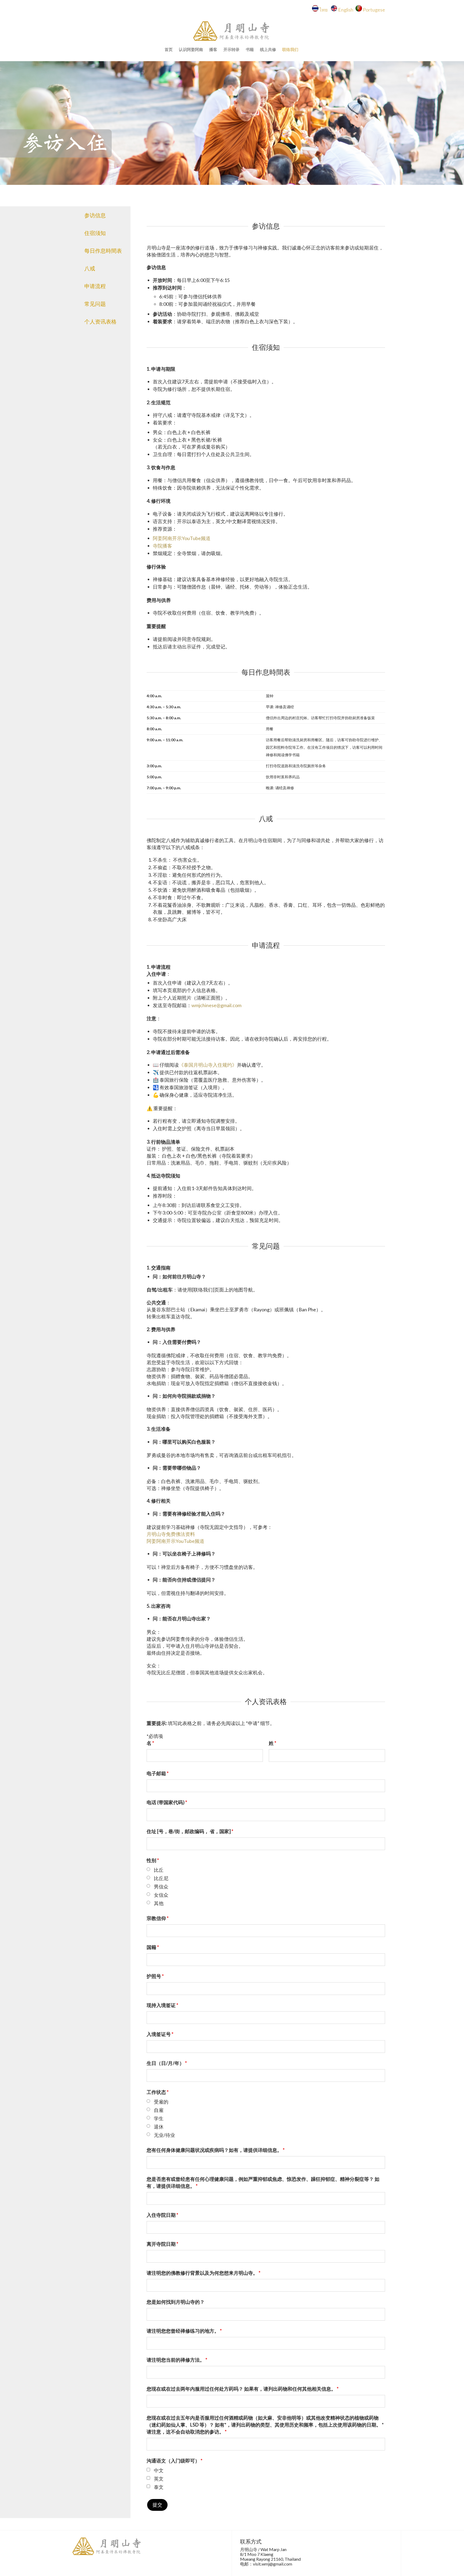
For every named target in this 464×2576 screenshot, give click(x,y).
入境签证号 (160, 2034)
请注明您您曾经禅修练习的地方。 (184, 2331)
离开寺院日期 (162, 2244)
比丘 (159, 1870)
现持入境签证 (162, 2005)
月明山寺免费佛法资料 (171, 1534)
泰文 (159, 2487)
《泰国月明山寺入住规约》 (208, 1065)
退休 (159, 2127)
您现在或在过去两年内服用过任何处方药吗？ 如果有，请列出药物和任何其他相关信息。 (243, 2389)
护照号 (155, 1976)
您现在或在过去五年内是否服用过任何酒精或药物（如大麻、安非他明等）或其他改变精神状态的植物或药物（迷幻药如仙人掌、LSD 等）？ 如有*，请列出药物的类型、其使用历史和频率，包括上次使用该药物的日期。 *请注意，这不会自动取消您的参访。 (265, 2425)
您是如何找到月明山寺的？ (176, 2302)
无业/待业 (164, 2135)
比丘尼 (161, 1878)
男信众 (161, 1887)
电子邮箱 (158, 1773)
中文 (159, 2470)
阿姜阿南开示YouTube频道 (182, 538)
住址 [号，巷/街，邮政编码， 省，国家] (190, 1831)
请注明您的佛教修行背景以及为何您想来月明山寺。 (204, 2273)
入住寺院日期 (162, 2215)
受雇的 (161, 2102)
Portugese (374, 10)
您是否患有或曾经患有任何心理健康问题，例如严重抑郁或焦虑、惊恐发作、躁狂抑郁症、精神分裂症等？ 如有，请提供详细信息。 (263, 2182)
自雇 (159, 2110)
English (346, 10)
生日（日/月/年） (167, 2063)
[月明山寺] (232, 31)
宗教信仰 (158, 1918)
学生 (159, 2118)
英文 (159, 2479)
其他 (159, 1903)
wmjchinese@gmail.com (216, 1005)
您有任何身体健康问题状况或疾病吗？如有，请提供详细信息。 (216, 2150)
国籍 (153, 1947)
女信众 (161, 1895)
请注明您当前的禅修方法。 (177, 2360)
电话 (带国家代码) (167, 1802)
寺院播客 (162, 546)
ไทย (325, 10)
